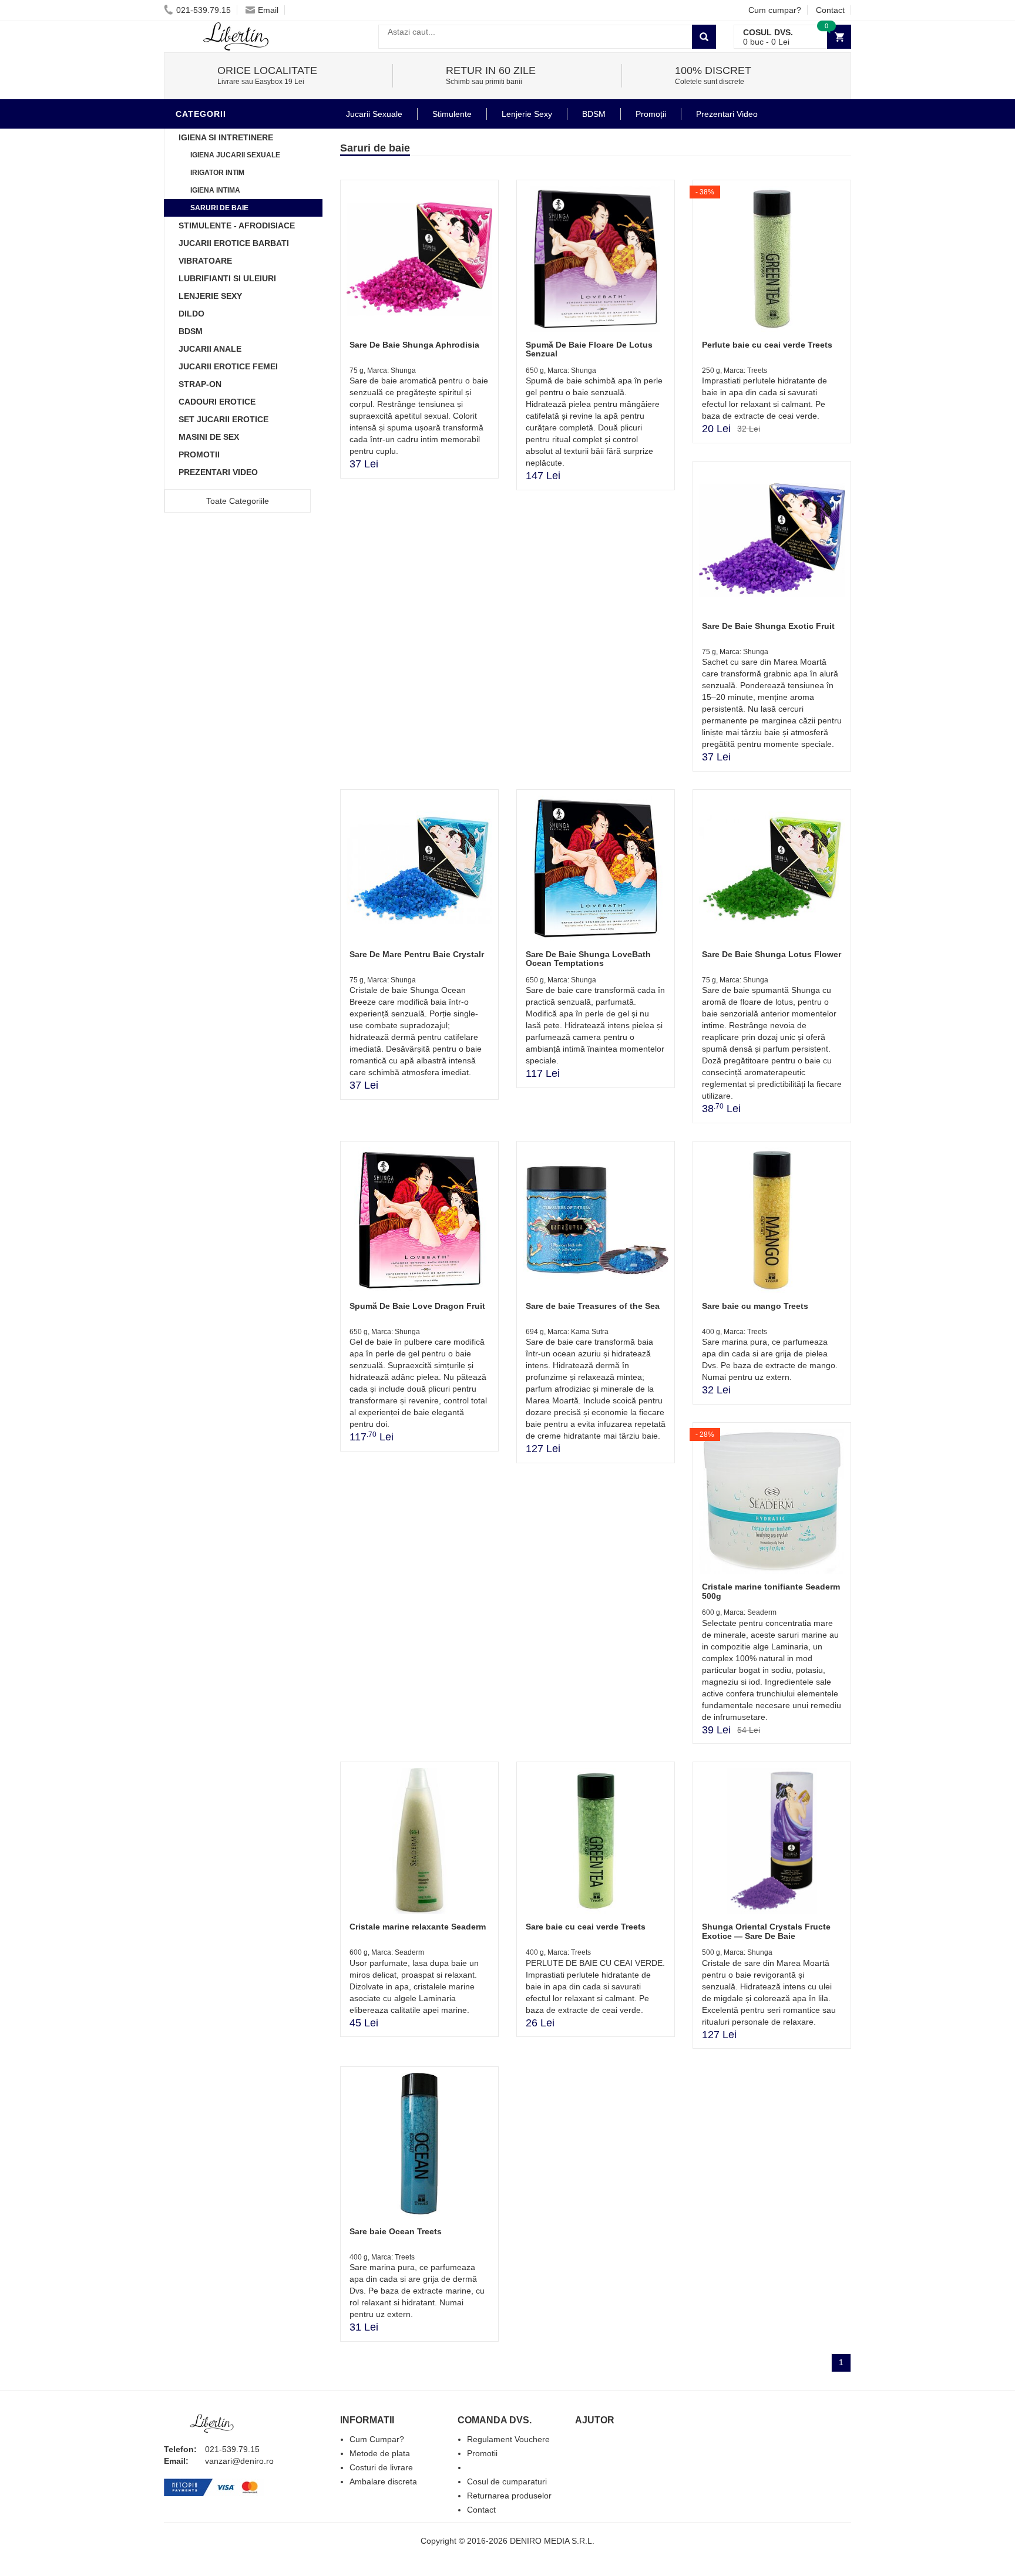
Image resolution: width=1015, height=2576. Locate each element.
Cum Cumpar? (377, 2439)
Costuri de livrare (381, 2467)
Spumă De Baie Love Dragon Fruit (417, 1306)
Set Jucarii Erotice (223, 419)
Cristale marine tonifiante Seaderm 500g (771, 1591)
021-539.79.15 (204, 10)
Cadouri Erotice (217, 402)
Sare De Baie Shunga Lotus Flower (772, 954)
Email (268, 10)
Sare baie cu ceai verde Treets (586, 1927)
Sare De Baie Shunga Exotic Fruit (768, 626)
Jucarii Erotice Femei (228, 366)
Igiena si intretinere (226, 137)
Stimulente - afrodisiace (237, 225)
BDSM (191, 331)
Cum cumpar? (775, 10)
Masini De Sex (209, 437)
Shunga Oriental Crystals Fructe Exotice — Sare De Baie (766, 1931)
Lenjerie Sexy (210, 296)
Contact (830, 10)
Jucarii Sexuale (374, 114)
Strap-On (200, 384)
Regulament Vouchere (508, 2439)
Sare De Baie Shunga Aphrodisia (414, 345)
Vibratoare (205, 261)
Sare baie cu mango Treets (755, 1306)
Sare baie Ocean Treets (396, 2231)
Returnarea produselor (509, 2496)
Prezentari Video (218, 472)
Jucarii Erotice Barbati (234, 243)
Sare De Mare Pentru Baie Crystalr (417, 954)
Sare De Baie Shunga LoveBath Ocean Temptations (588, 959)
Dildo (191, 314)
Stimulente (452, 114)
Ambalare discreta (383, 2481)
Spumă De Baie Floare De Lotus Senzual (589, 349)
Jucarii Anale (210, 349)
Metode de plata (380, 2453)
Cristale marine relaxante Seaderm (418, 1927)
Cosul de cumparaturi (507, 2481)
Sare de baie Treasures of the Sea (593, 1306)
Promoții (651, 114)
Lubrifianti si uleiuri (227, 278)
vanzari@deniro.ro (239, 2461)
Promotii (199, 454)
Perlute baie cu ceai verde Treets (767, 345)
